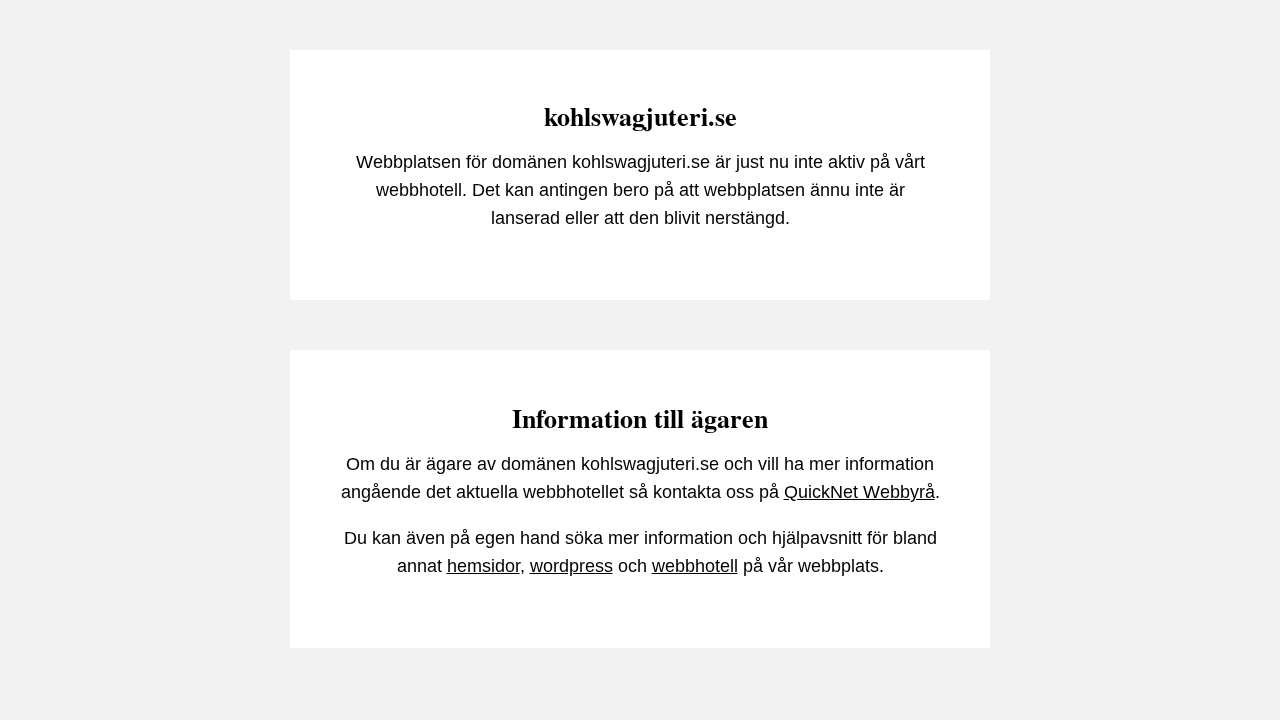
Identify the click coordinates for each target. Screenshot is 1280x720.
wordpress (571, 566)
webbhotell (695, 566)
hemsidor (483, 566)
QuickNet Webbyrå (859, 492)
